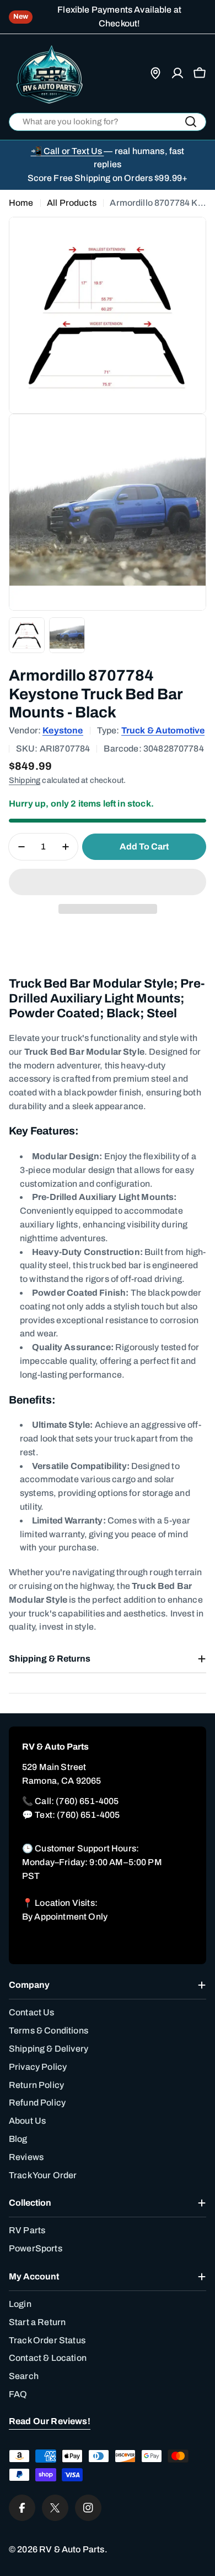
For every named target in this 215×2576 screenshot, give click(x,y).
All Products (72, 203)
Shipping (25, 780)
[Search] (191, 122)
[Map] (155, 73)
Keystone (63, 730)
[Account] (178, 73)
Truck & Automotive (163, 730)
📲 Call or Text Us (68, 151)
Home (21, 203)
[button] (108, 882)
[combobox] (108, 122)
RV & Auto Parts (72, 2549)
